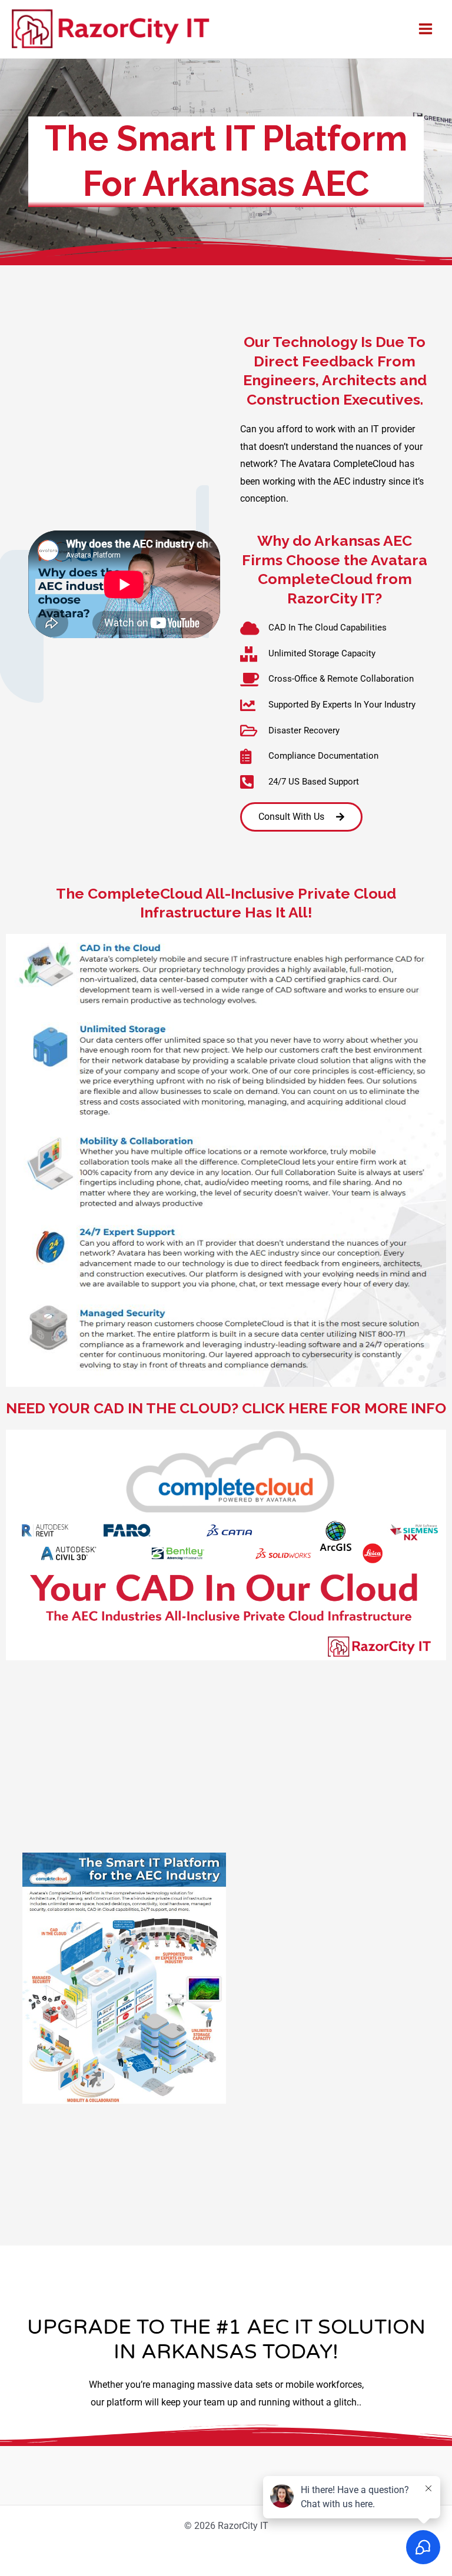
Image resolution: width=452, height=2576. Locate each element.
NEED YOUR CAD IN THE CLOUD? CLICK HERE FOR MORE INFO (226, 1408)
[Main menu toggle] (425, 29)
